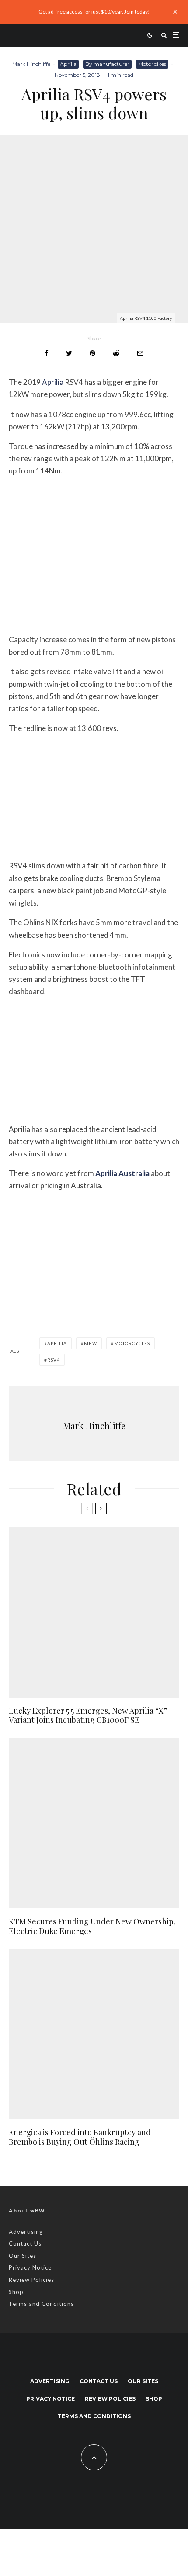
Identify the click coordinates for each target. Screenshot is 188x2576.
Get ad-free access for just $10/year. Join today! (94, 12)
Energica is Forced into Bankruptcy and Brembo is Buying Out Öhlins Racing (80, 2137)
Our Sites (23, 2256)
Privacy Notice (30, 2267)
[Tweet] (69, 353)
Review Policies (31, 2280)
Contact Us (25, 2243)
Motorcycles (132, 1343)
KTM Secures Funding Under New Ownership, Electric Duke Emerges (92, 1926)
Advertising (26, 2232)
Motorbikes (152, 64)
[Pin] (92, 353)
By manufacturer (107, 64)
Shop (16, 2292)
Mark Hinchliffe (31, 64)
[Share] (47, 353)
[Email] (140, 353)
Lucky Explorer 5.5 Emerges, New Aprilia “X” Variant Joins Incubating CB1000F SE (88, 1716)
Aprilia (68, 64)
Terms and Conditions (41, 2304)
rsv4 (54, 1360)
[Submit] (116, 353)
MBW (91, 1343)
